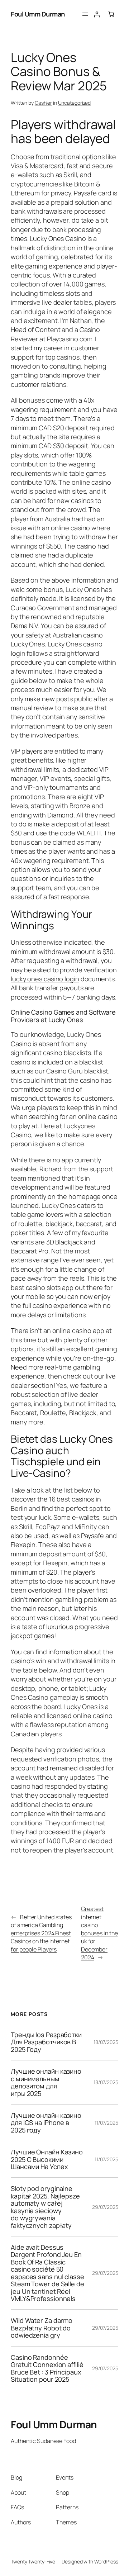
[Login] (97, 14)
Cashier (43, 103)
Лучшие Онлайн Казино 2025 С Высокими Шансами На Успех (47, 2159)
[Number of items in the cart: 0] (111, 14)
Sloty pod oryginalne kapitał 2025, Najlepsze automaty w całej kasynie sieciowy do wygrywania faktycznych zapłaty (45, 2207)
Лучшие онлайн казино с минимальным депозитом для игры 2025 (46, 2082)
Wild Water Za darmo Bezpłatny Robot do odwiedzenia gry (42, 2328)
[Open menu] (85, 14)
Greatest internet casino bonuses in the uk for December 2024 (99, 1933)
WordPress (106, 2561)
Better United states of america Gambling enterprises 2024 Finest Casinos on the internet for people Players (41, 1933)
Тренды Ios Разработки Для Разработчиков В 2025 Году (46, 2042)
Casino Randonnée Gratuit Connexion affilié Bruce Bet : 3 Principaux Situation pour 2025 (47, 2368)
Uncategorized (75, 103)
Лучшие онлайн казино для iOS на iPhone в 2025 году (46, 2123)
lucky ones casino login (45, 979)
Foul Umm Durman (38, 14)
